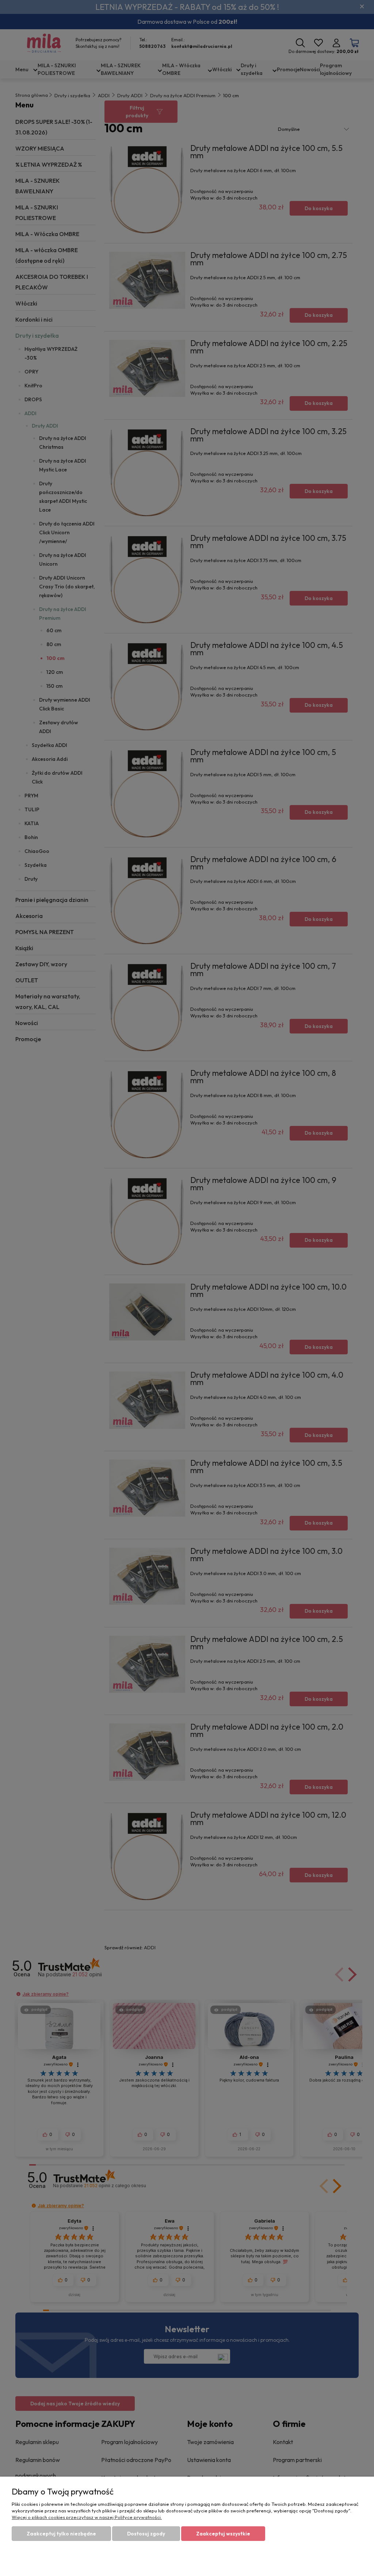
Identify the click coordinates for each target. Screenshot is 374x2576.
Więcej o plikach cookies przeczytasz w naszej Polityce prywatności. (87, 2517)
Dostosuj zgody (146, 2534)
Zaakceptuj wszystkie (223, 2534)
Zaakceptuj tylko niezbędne (61, 2534)
